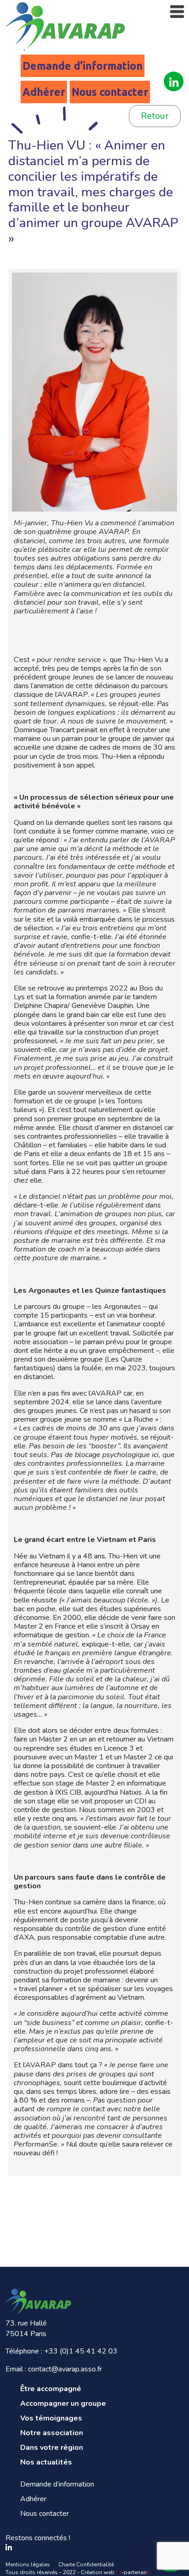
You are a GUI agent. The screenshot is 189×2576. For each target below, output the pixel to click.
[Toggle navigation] (177, 12)
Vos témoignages (51, 2418)
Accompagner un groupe (63, 2404)
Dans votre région (52, 2448)
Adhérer (44, 92)
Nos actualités (46, 2462)
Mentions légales (28, 2565)
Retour (155, 116)
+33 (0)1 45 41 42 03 (81, 2351)
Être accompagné (51, 2389)
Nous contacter (110, 92)
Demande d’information (83, 66)
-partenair (134, 2572)
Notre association (52, 2433)
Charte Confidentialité (86, 2565)
